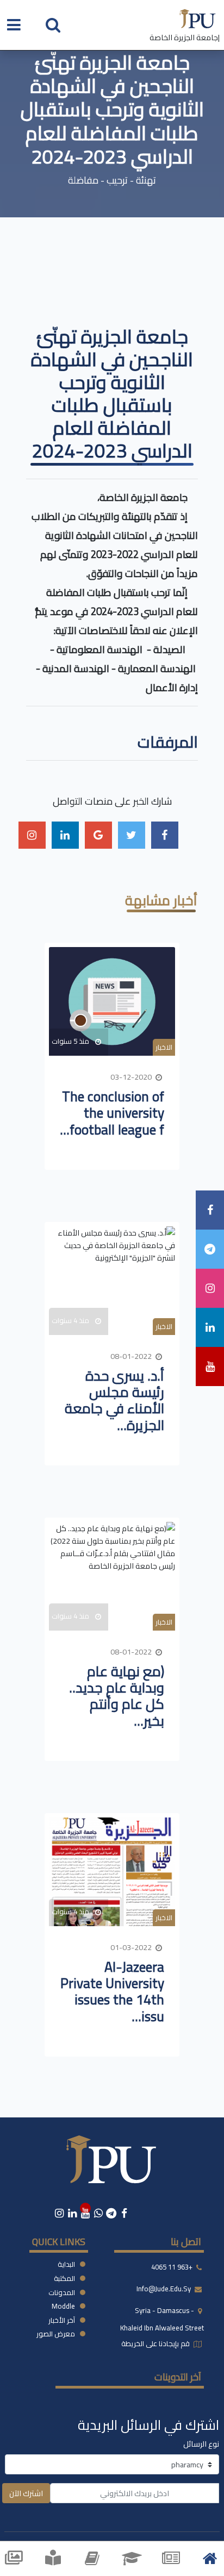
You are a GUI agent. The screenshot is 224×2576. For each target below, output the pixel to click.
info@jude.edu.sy (164, 2289)
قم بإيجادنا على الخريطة (156, 2343)
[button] (53, 24)
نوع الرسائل (201, 2444)
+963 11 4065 (172, 2267)
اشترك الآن (26, 2493)
